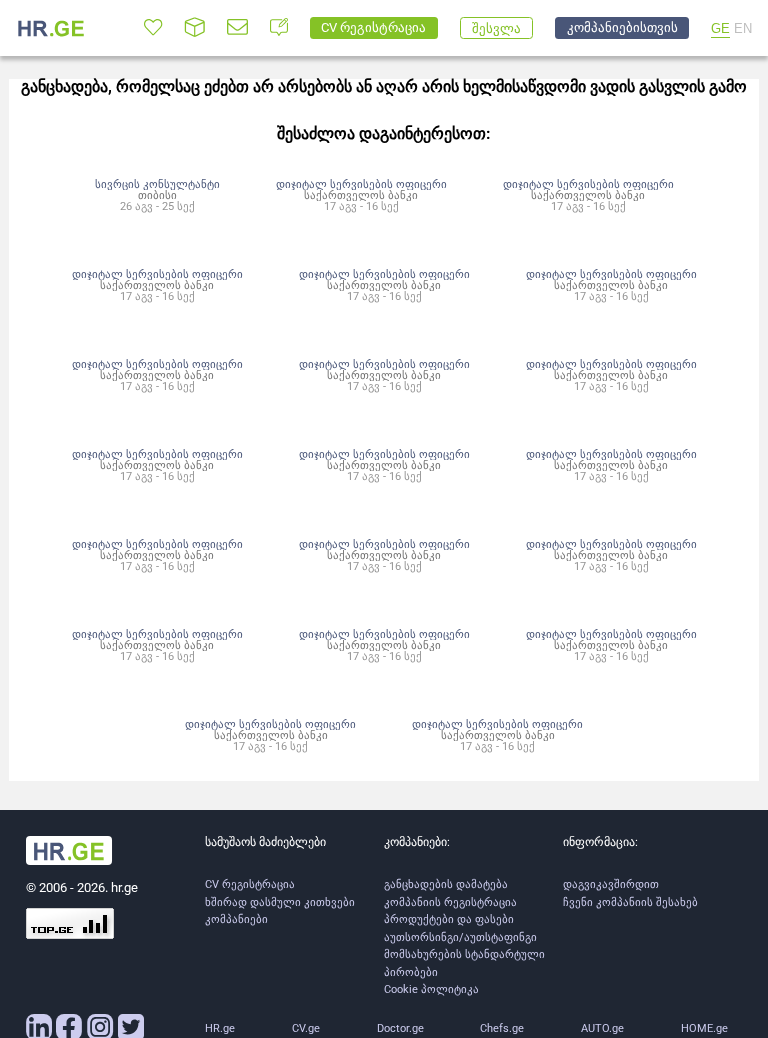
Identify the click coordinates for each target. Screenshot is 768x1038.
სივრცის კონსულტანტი (157, 184)
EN (743, 28)
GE (720, 28)
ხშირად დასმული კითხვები (280, 902)
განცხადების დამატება (446, 884)
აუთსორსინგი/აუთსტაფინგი (460, 937)
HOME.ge (704, 1028)
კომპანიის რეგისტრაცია (450, 902)
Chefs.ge (502, 1028)
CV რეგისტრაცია (250, 884)
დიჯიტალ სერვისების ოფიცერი (361, 184)
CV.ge (306, 1028)
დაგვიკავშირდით (611, 884)
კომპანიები (236, 919)
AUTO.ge (602, 1028)
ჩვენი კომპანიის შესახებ (630, 902)
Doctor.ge (400, 1028)
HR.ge (220, 1028)
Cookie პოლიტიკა (431, 989)
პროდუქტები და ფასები (449, 919)
